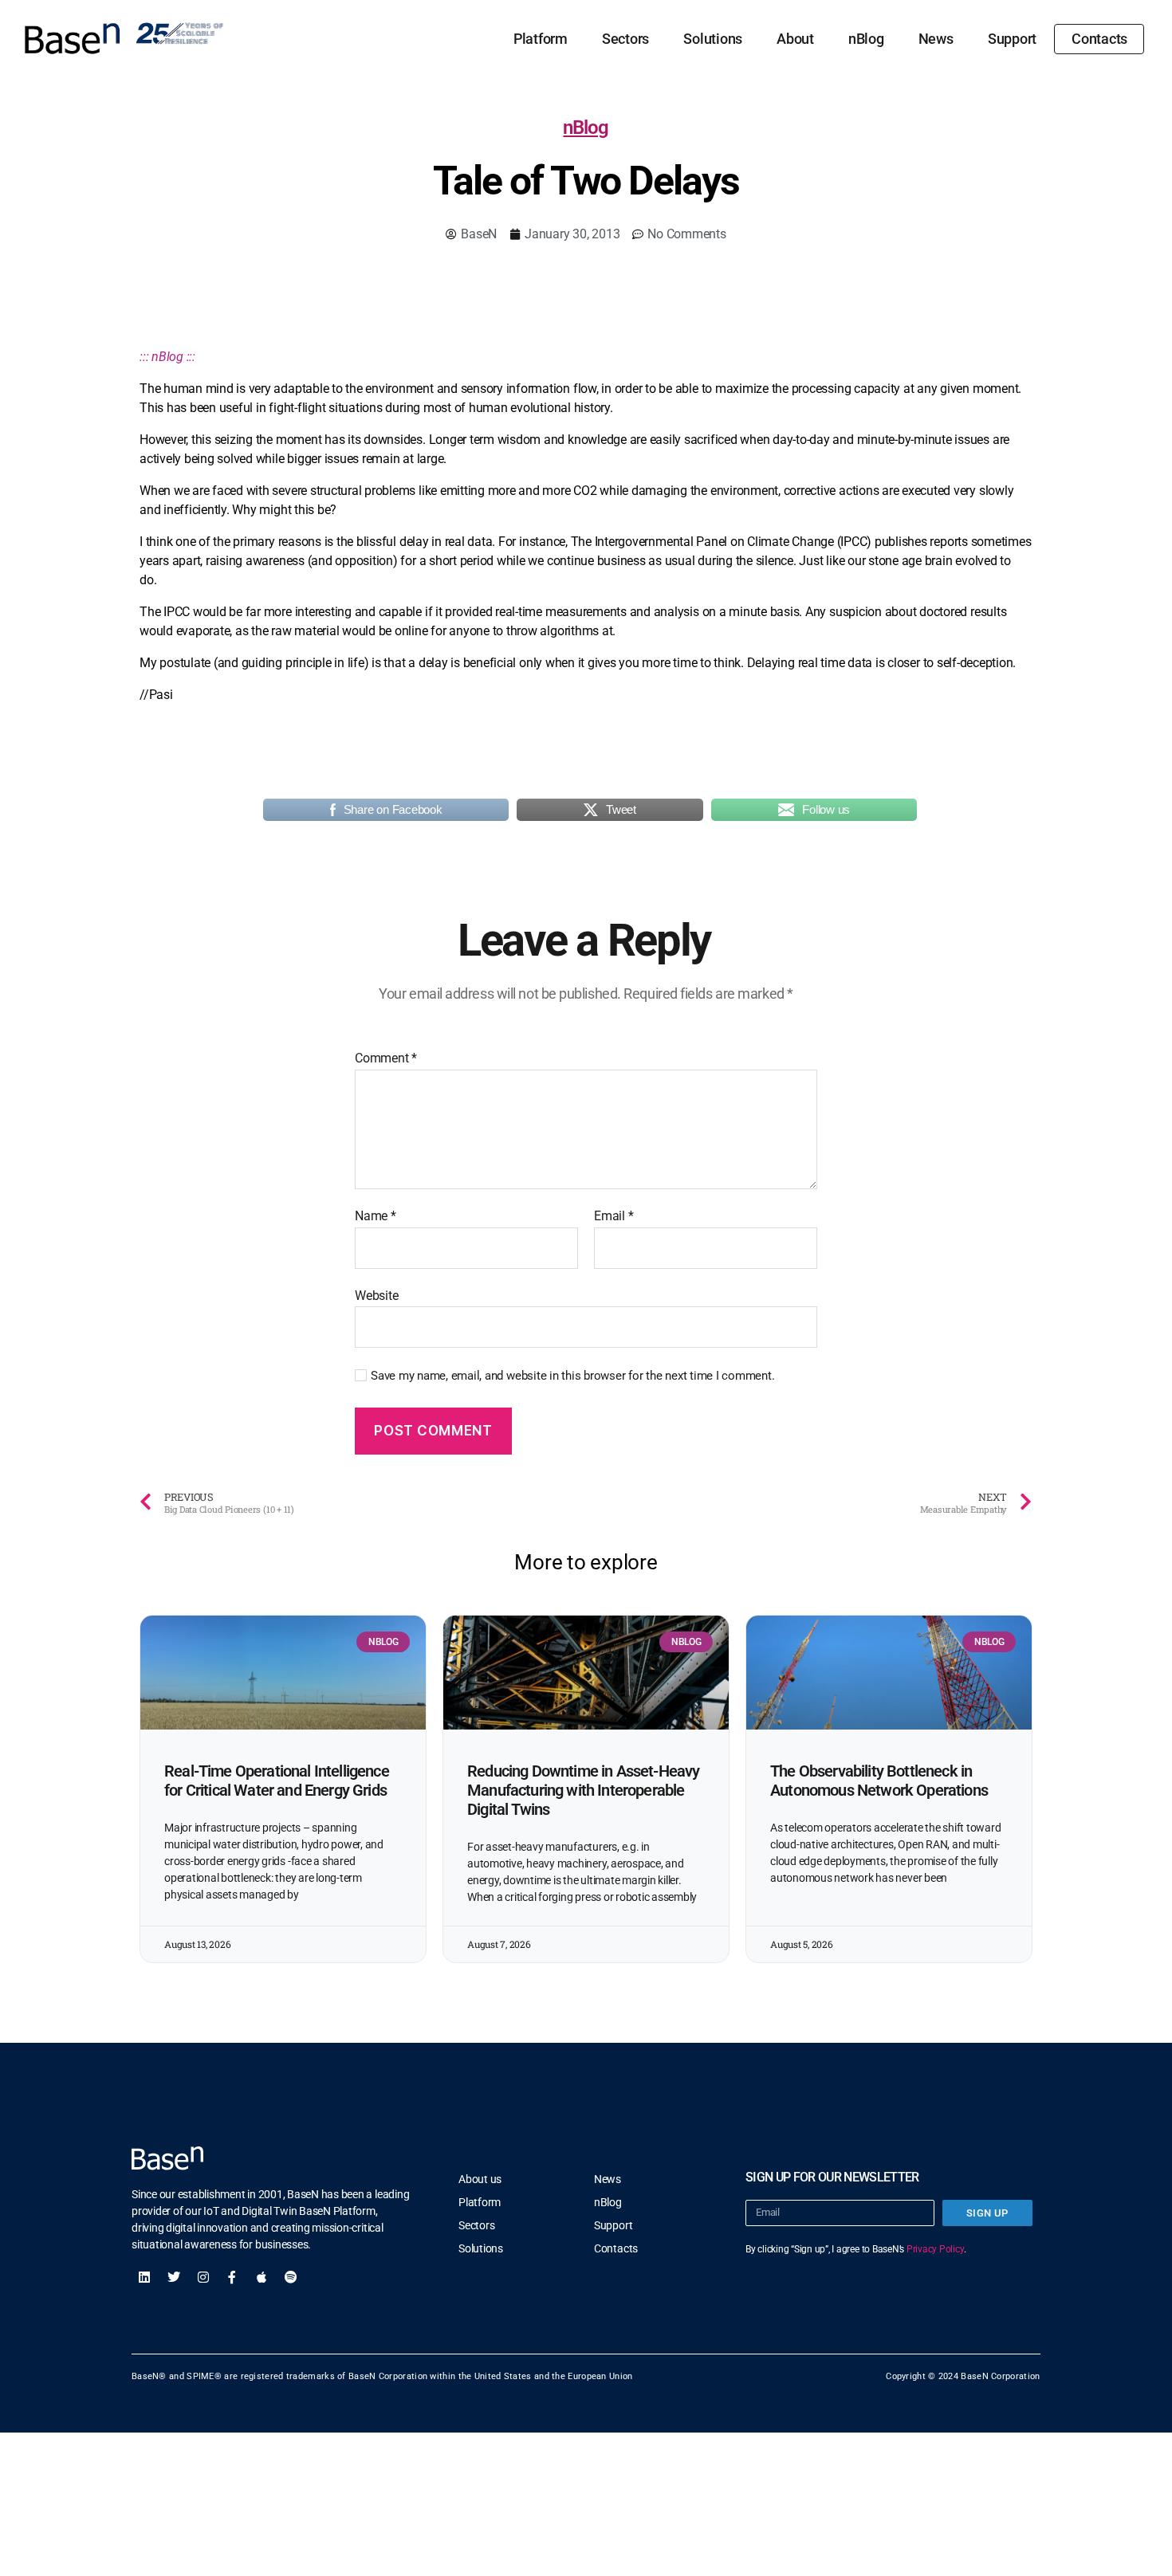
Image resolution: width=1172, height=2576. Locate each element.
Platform (541, 39)
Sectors (625, 39)
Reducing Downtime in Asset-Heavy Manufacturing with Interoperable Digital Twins (583, 1790)
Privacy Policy (935, 2249)
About (795, 39)
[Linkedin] (144, 2277)
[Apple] (262, 2277)
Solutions (713, 39)
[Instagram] (203, 2277)
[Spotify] (291, 2277)
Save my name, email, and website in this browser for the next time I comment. (573, 1376)
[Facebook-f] (232, 2277)
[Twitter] (174, 2277)
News (936, 39)
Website (376, 1295)
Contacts (1099, 39)
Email (614, 1216)
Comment (386, 1058)
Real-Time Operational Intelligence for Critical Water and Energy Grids (277, 1781)
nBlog (866, 39)
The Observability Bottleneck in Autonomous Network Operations (879, 1781)
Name (376, 1216)
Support (1012, 39)
